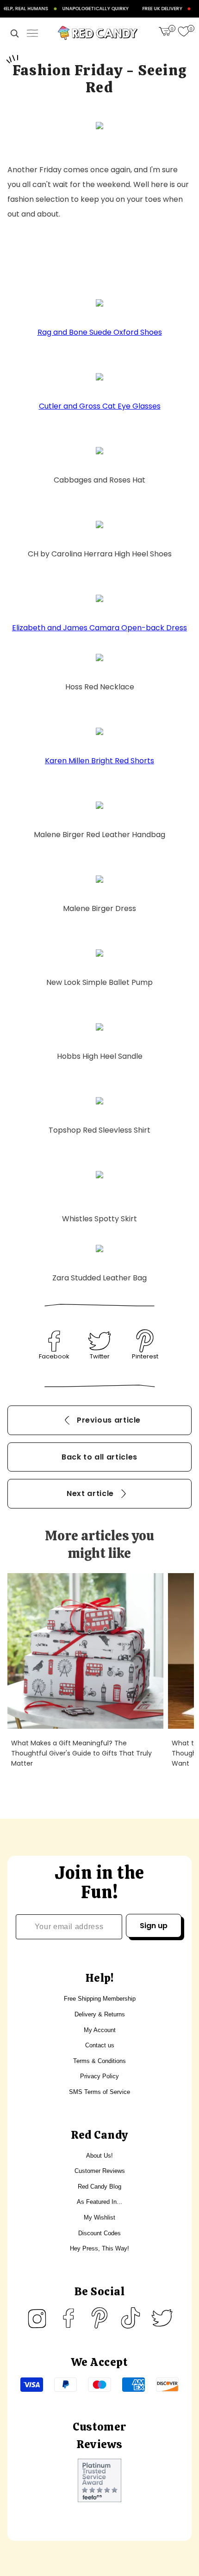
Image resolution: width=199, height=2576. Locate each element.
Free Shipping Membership (100, 1999)
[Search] (14, 33)
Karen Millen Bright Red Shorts (99, 761)
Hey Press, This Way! (99, 2248)
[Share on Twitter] (99, 1341)
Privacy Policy (99, 2076)
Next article (90, 1493)
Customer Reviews (100, 2171)
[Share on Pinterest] (145, 1341)
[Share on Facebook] (54, 1341)
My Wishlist (99, 2217)
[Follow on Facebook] (68, 2318)
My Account (100, 2030)
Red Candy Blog (99, 2187)
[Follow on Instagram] (37, 2318)
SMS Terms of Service (99, 2092)
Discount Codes (99, 2233)
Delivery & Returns (100, 2014)
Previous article (109, 1420)
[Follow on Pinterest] (99, 2318)
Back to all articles (99, 1457)
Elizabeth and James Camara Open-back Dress (99, 628)
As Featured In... (99, 2202)
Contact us (100, 2045)
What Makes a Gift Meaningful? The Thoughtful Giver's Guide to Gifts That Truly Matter (81, 1753)
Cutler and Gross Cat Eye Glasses (100, 406)
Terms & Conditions (99, 2061)
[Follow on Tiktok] (131, 2318)
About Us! (99, 2156)
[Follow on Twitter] (162, 2318)
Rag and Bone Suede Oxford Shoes (100, 332)
